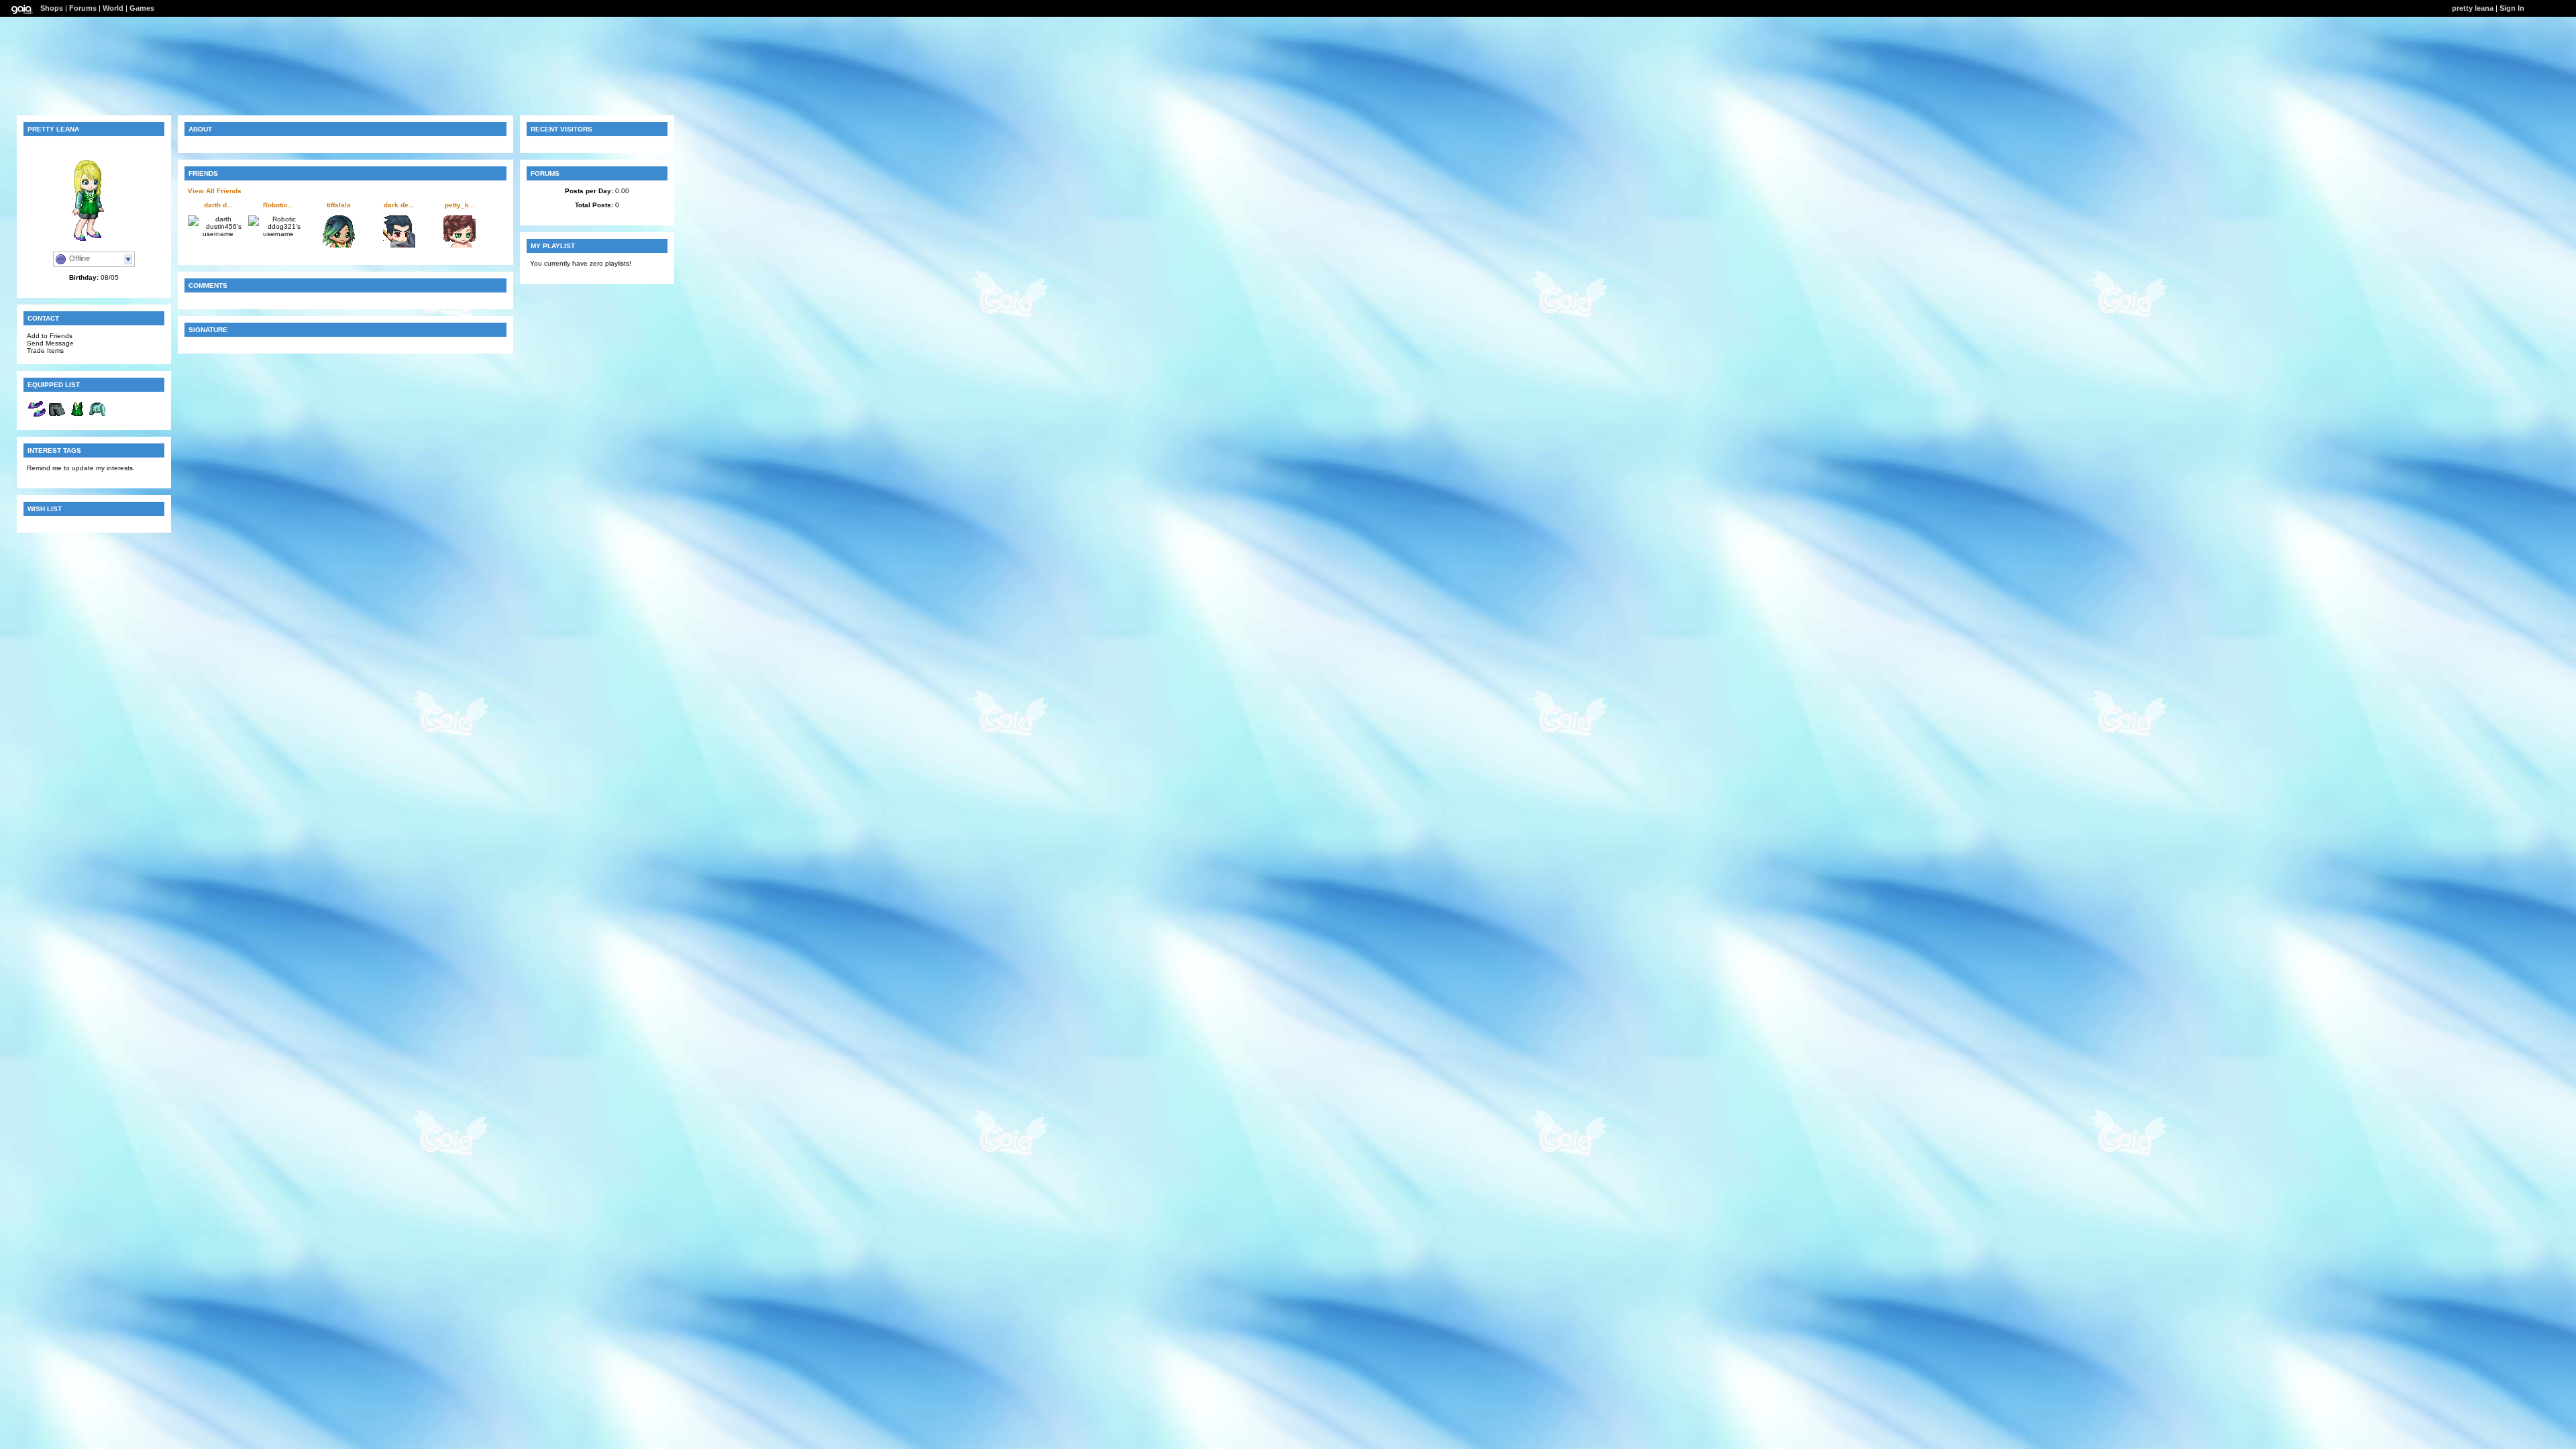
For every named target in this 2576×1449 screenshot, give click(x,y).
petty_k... (460, 205)
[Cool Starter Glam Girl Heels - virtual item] (37, 416)
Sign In (2512, 8)
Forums (83, 8)
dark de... (399, 205)
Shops (52, 8)
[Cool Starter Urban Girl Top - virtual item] (77, 416)
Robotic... (278, 205)
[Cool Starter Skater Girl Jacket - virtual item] (97, 416)
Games (142, 8)
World (113, 8)
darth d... (218, 205)
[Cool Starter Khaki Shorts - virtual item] (57, 416)
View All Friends (215, 191)
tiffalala (339, 205)
